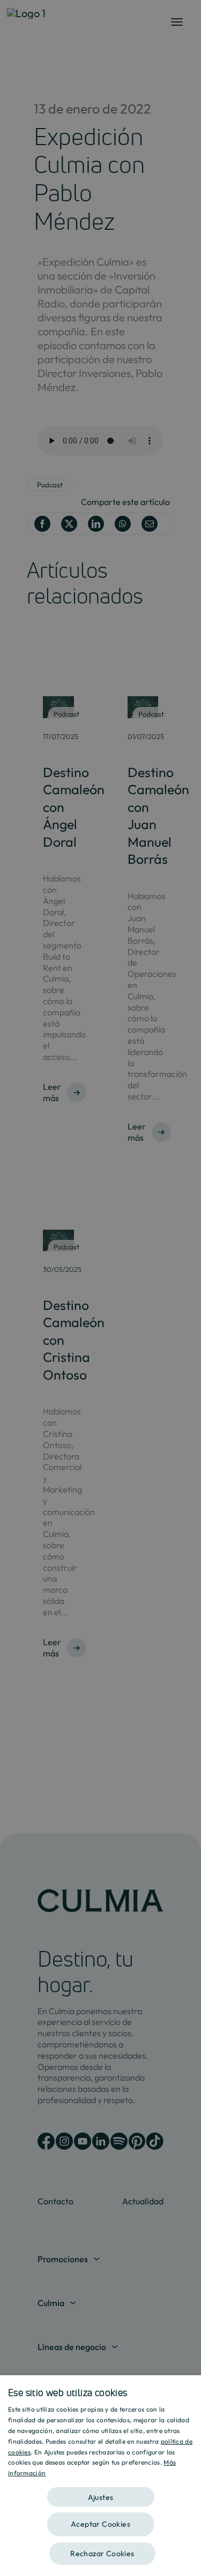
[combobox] (188, 2389)
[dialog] (100, 2476)
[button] (100, 2493)
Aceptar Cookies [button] (100, 2524)
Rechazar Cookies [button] (102, 2554)
